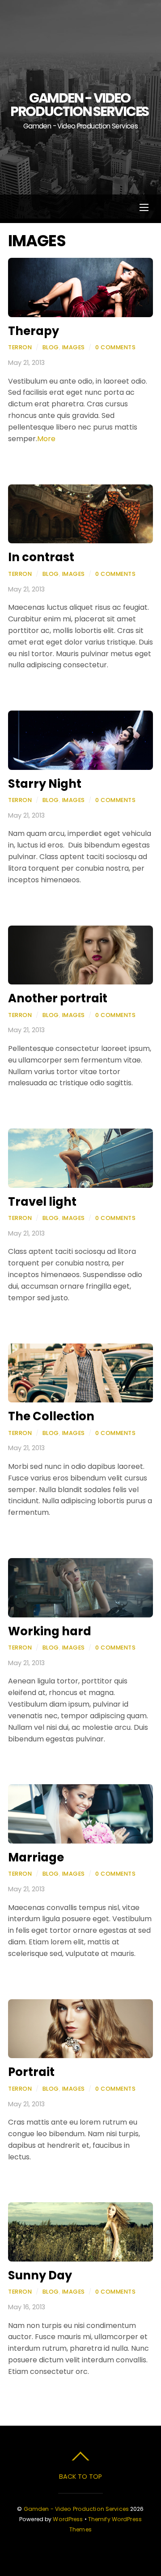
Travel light (42, 1202)
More (46, 439)
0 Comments (115, 347)
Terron (20, 347)
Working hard (50, 1631)
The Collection (51, 1416)
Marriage (36, 1857)
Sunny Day (40, 2275)
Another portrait (58, 998)
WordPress (68, 2519)
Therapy (34, 331)
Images (74, 347)
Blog (51, 347)
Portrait (31, 2072)
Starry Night (45, 784)
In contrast (41, 557)
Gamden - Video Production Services (76, 2509)
